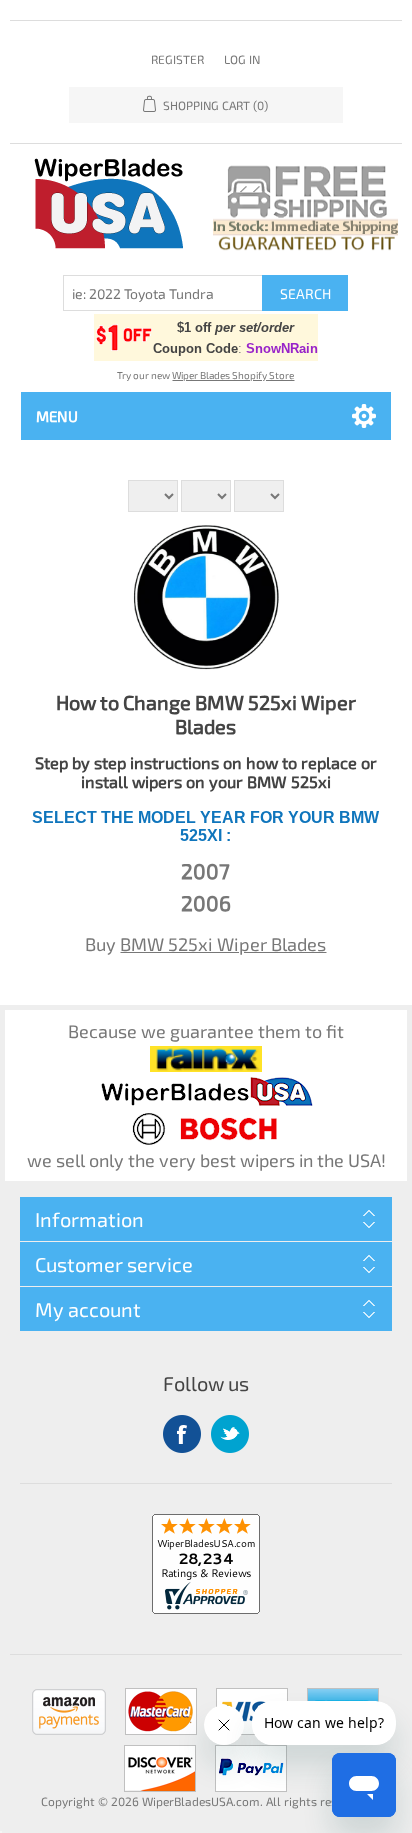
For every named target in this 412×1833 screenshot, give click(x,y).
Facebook (182, 1434)
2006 (206, 902)
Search (305, 293)
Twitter (230, 1434)
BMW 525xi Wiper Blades (223, 944)
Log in (242, 59)
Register (177, 59)
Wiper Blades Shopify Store (233, 375)
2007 (205, 870)
